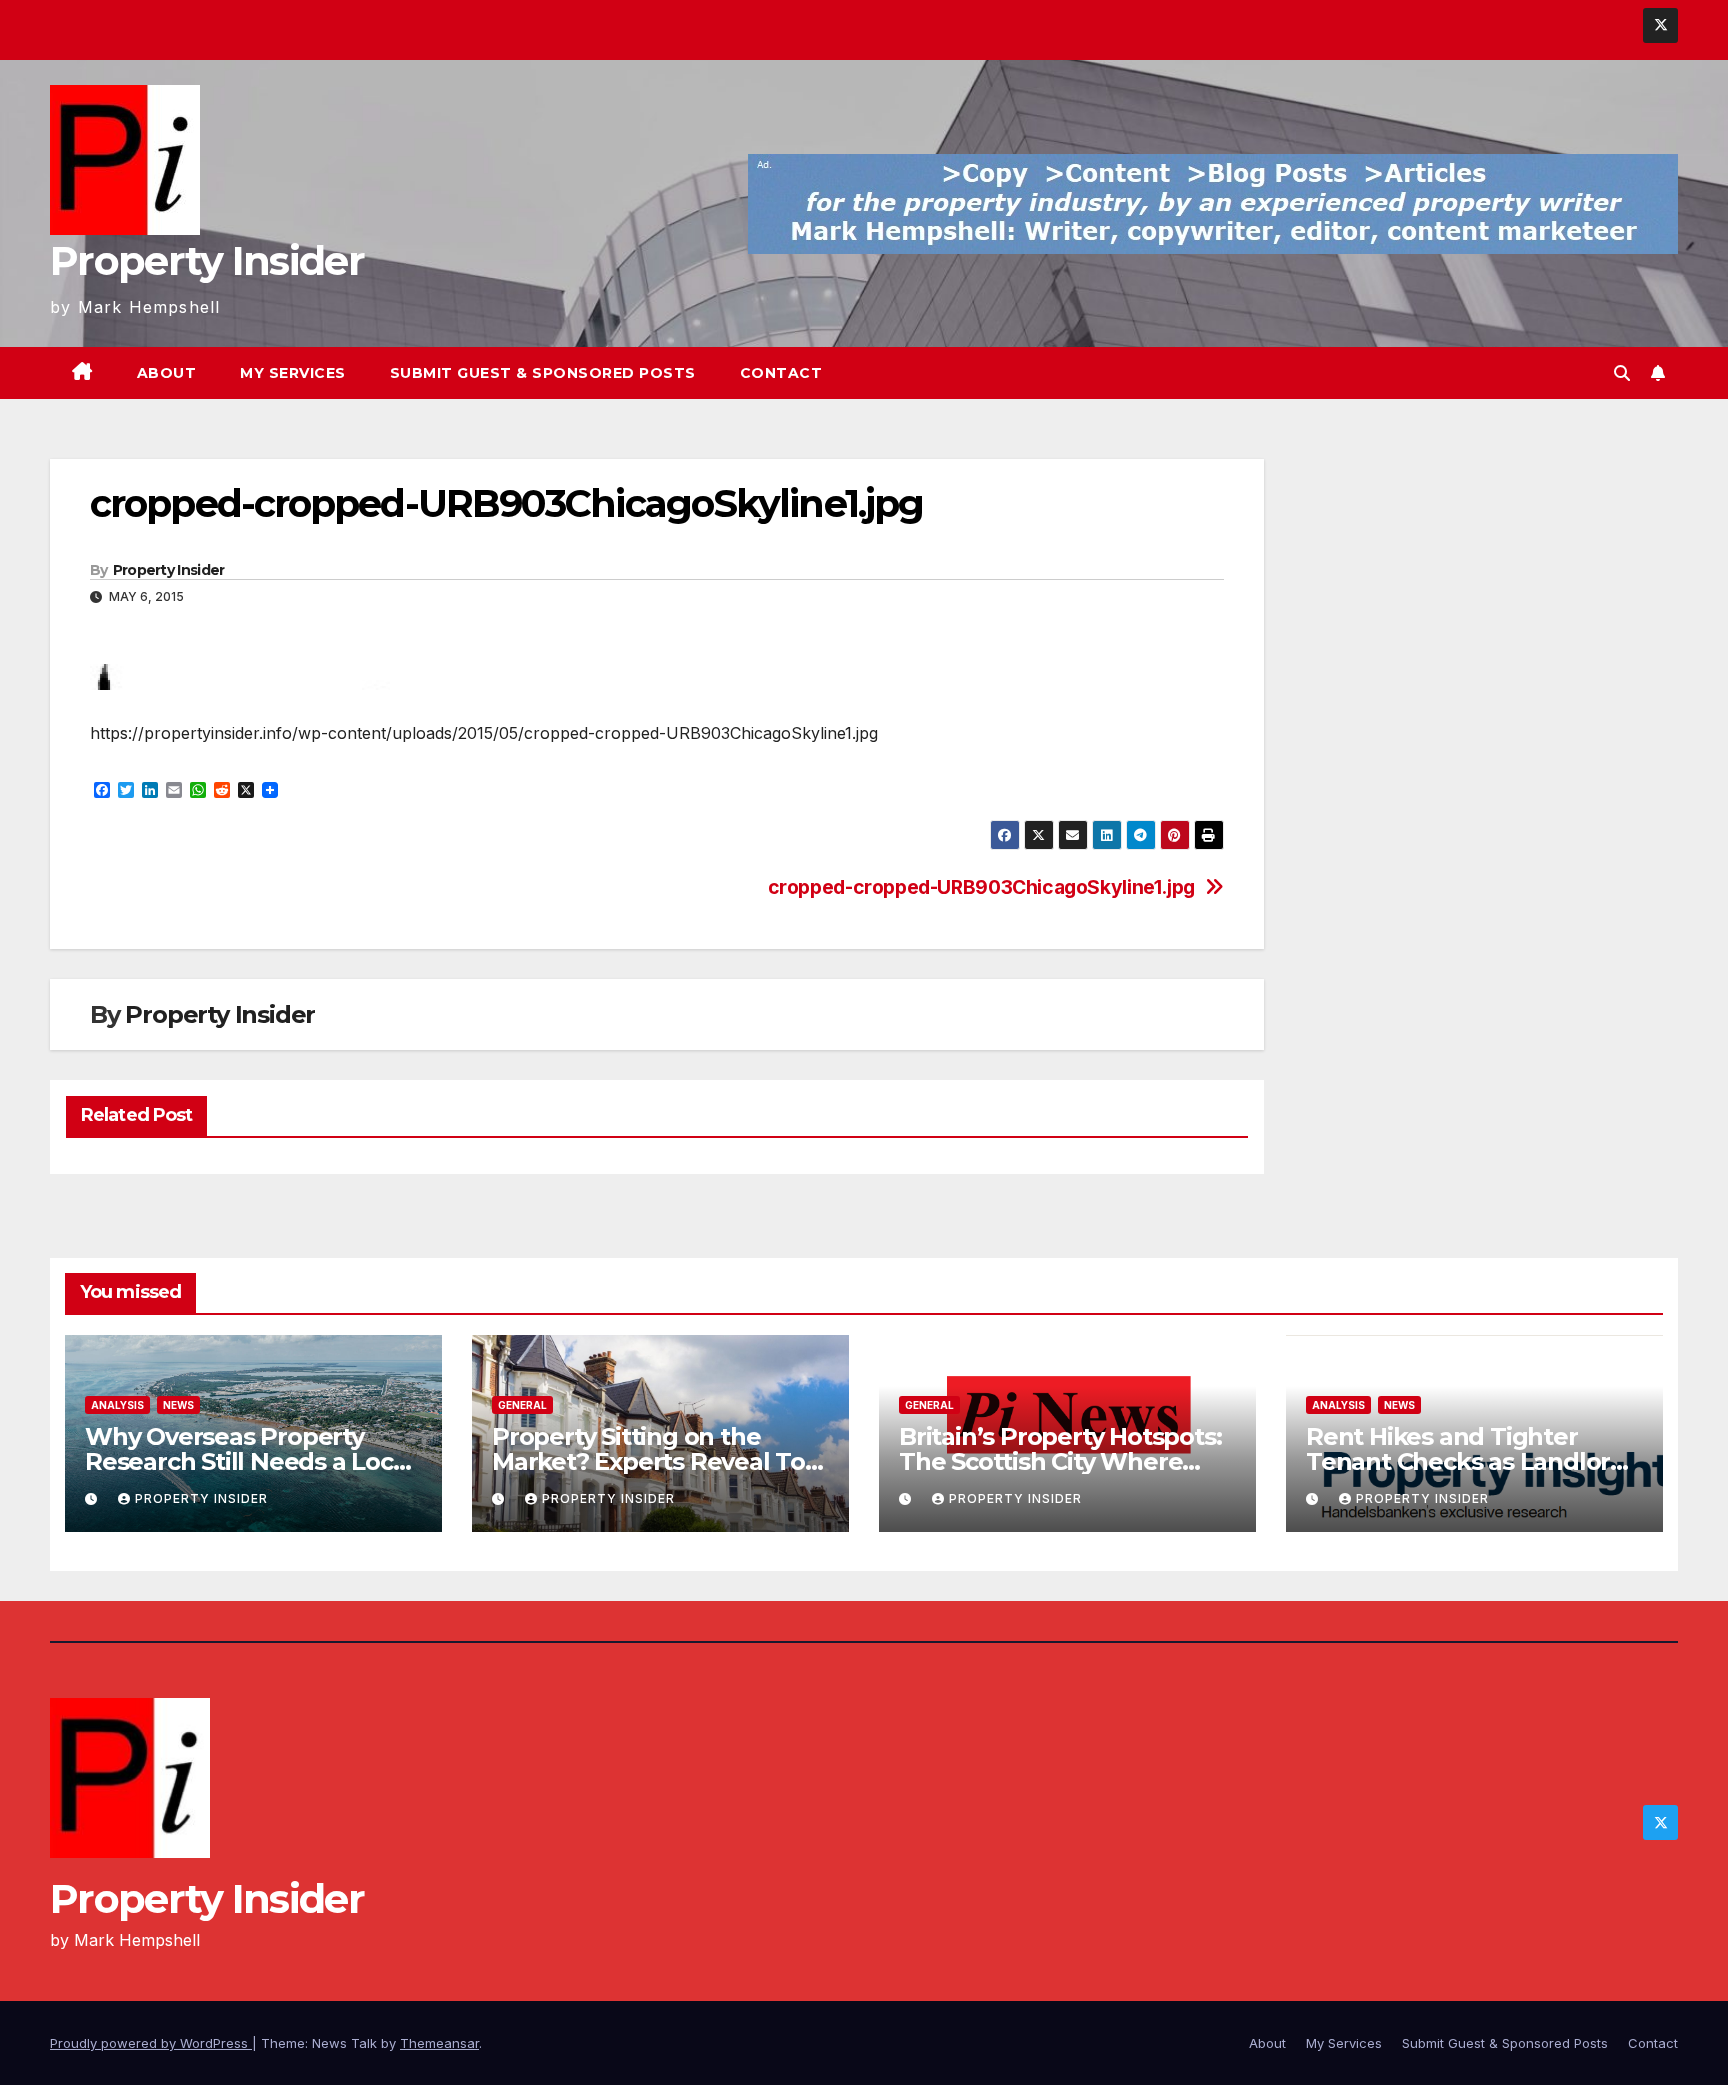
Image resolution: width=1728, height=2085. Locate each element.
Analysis (117, 1405)
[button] (1622, 373)
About (167, 373)
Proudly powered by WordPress (151, 2043)
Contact (781, 373)
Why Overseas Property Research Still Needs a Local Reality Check (249, 1461)
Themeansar (439, 2043)
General (522, 1405)
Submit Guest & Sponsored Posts (543, 373)
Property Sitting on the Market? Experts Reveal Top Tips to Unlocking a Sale (656, 1461)
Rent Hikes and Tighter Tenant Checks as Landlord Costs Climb (1466, 1461)
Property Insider (207, 260)
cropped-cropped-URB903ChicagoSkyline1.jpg (981, 887)
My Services (293, 373)
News (178, 1405)
